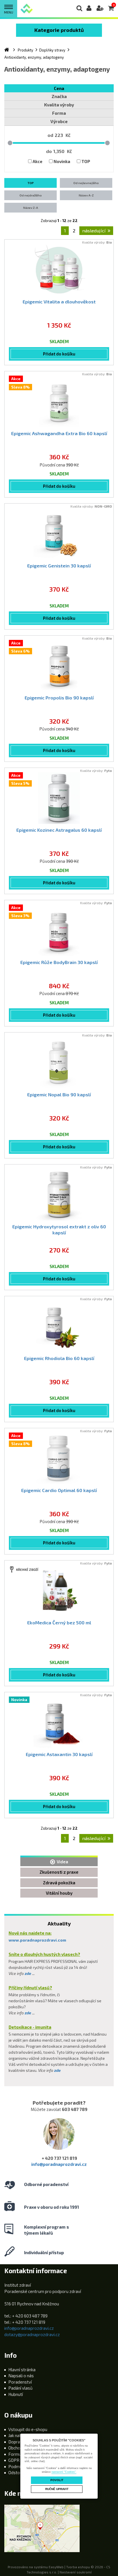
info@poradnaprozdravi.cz (59, 2164)
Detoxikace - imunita (30, 2027)
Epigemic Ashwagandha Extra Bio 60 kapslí (59, 433)
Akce (38, 161)
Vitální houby (59, 1893)
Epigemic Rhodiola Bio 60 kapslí (59, 1358)
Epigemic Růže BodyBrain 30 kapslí (59, 962)
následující (94, 231)
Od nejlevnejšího (86, 183)
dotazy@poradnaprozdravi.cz (32, 2334)
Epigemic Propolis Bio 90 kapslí (59, 698)
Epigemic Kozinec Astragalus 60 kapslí (59, 830)
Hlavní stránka (22, 2370)
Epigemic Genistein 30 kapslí (59, 566)
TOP (86, 161)
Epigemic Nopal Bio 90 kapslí (59, 1094)
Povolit (57, 2480)
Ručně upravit (57, 2489)
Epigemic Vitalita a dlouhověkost (59, 302)
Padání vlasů (20, 2388)
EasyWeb (56, 2567)
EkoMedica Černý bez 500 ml (59, 1622)
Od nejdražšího (31, 195)
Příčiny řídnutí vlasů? (30, 1988)
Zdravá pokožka (59, 1883)
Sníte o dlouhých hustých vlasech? (44, 1954)
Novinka (62, 161)
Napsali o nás (21, 2376)
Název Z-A (31, 208)
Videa (62, 1862)
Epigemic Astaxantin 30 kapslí (59, 1754)
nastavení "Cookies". (64, 2472)
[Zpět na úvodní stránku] (26, 8)
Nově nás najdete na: (30, 1933)
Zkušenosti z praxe (59, 1872)
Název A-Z (86, 195)
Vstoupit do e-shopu (28, 2429)
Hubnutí (16, 2394)
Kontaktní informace (36, 2271)
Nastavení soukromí (76, 2572)
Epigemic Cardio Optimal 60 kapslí (59, 1490)
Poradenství (20, 2382)
